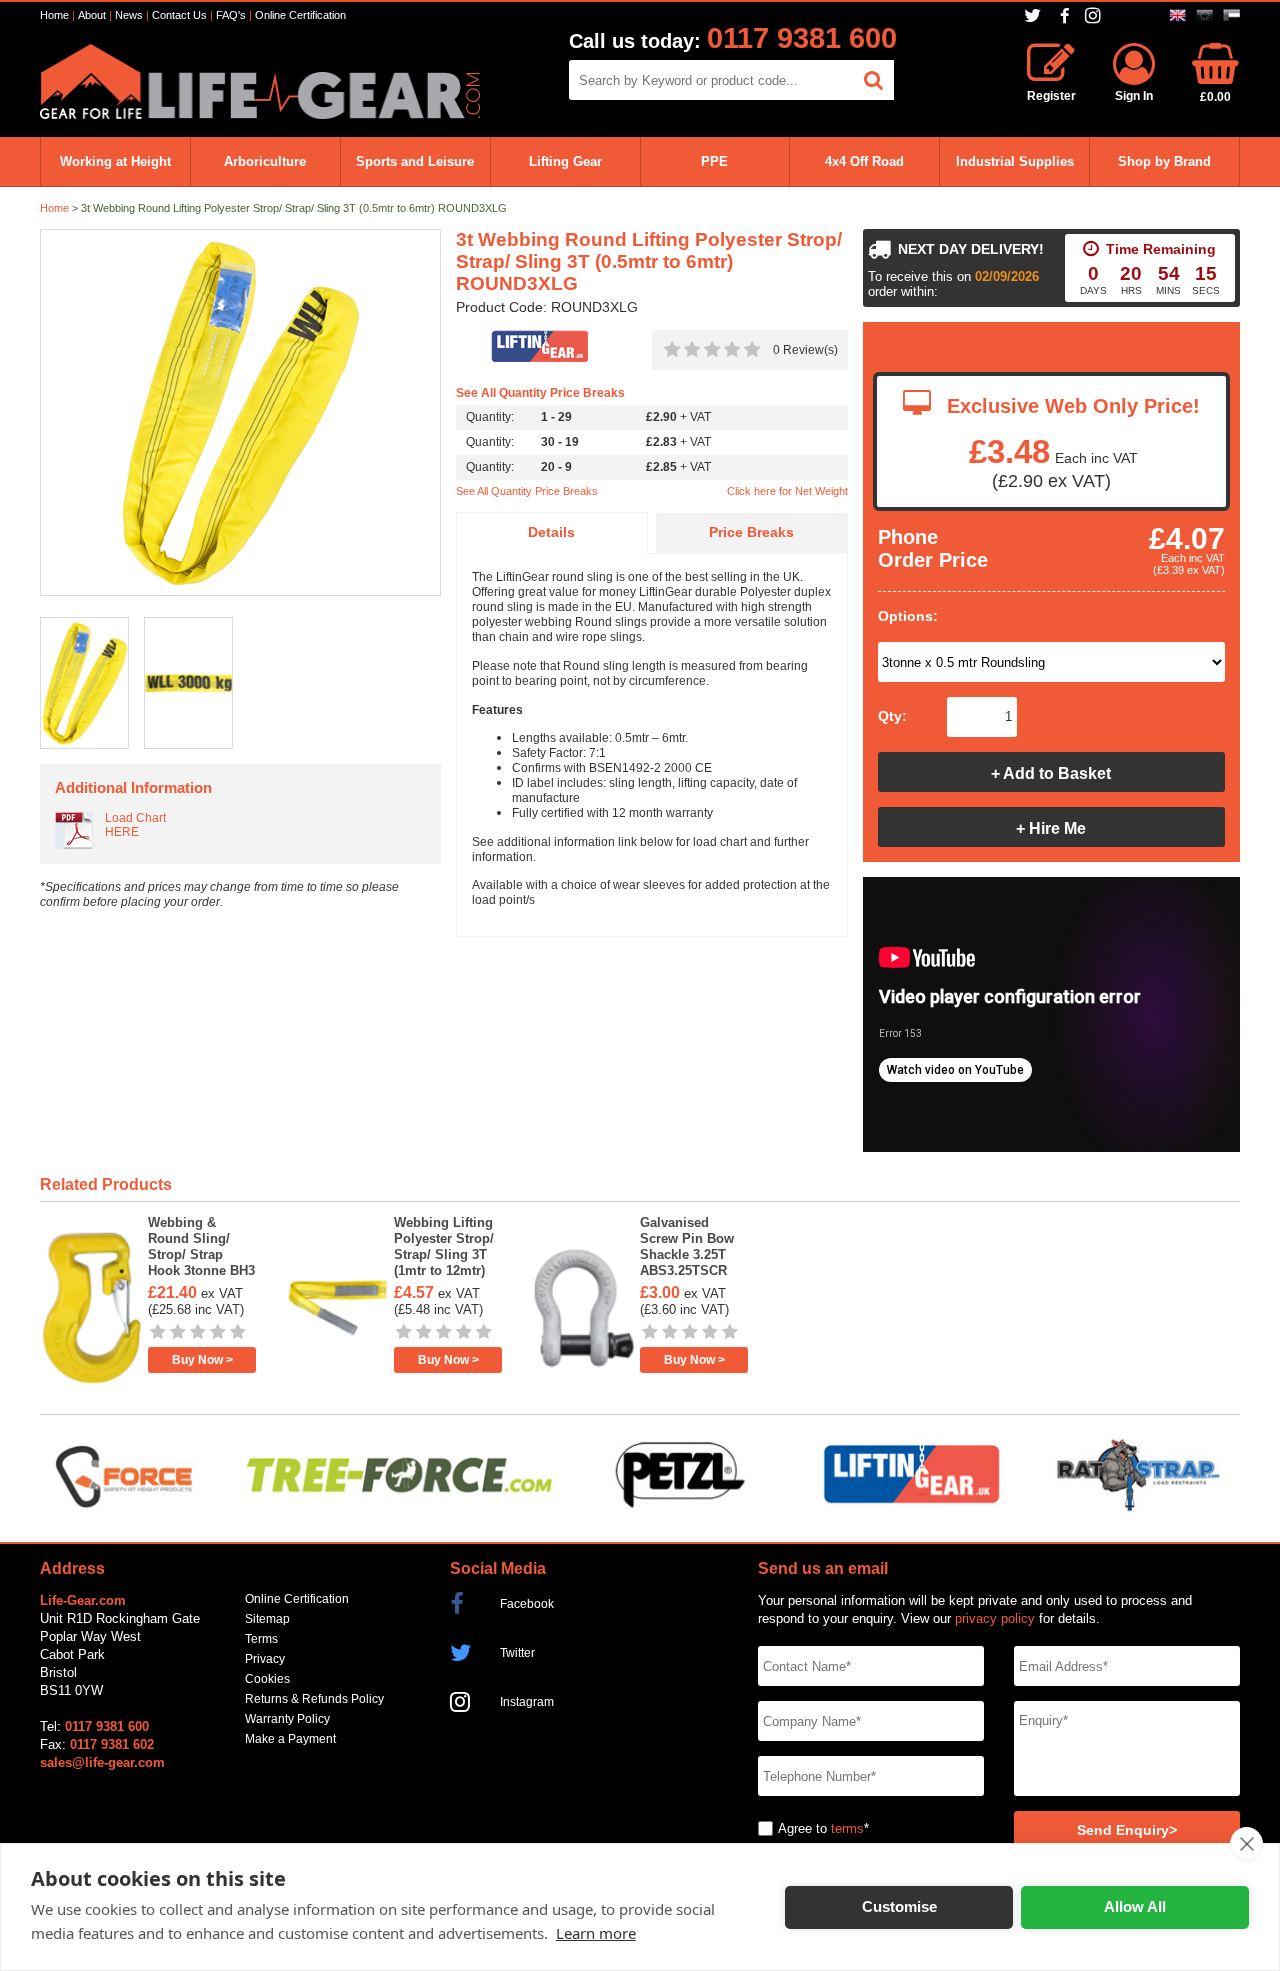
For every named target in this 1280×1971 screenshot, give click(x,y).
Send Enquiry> (1127, 1830)
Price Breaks (751, 532)
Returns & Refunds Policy (314, 1699)
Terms (261, 1639)
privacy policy (995, 1618)
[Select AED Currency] (1231, 15)
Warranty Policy (287, 1719)
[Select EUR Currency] (1204, 15)
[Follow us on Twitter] (1034, 15)
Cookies (267, 1679)
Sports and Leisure (415, 161)
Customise (899, 1906)
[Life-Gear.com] (260, 114)
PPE (714, 161)
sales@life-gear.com (102, 1762)
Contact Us (179, 15)
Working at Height (115, 161)
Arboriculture (265, 161)
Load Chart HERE (135, 825)
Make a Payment (290, 1739)
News (129, 15)
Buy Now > (202, 1360)
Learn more (596, 1933)
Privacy (265, 1659)
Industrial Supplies (1015, 161)
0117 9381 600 (802, 38)
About (92, 15)
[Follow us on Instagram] (1095, 15)
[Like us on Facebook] (1065, 16)
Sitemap (267, 1619)
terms (847, 1828)
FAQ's (231, 15)
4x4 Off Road (864, 161)
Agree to (802, 1828)
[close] (1246, 1844)
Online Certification (300, 15)
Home (54, 15)
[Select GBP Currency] (1177, 15)
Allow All (1135, 1906)
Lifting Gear (565, 161)
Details (551, 532)
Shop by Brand (1164, 161)
